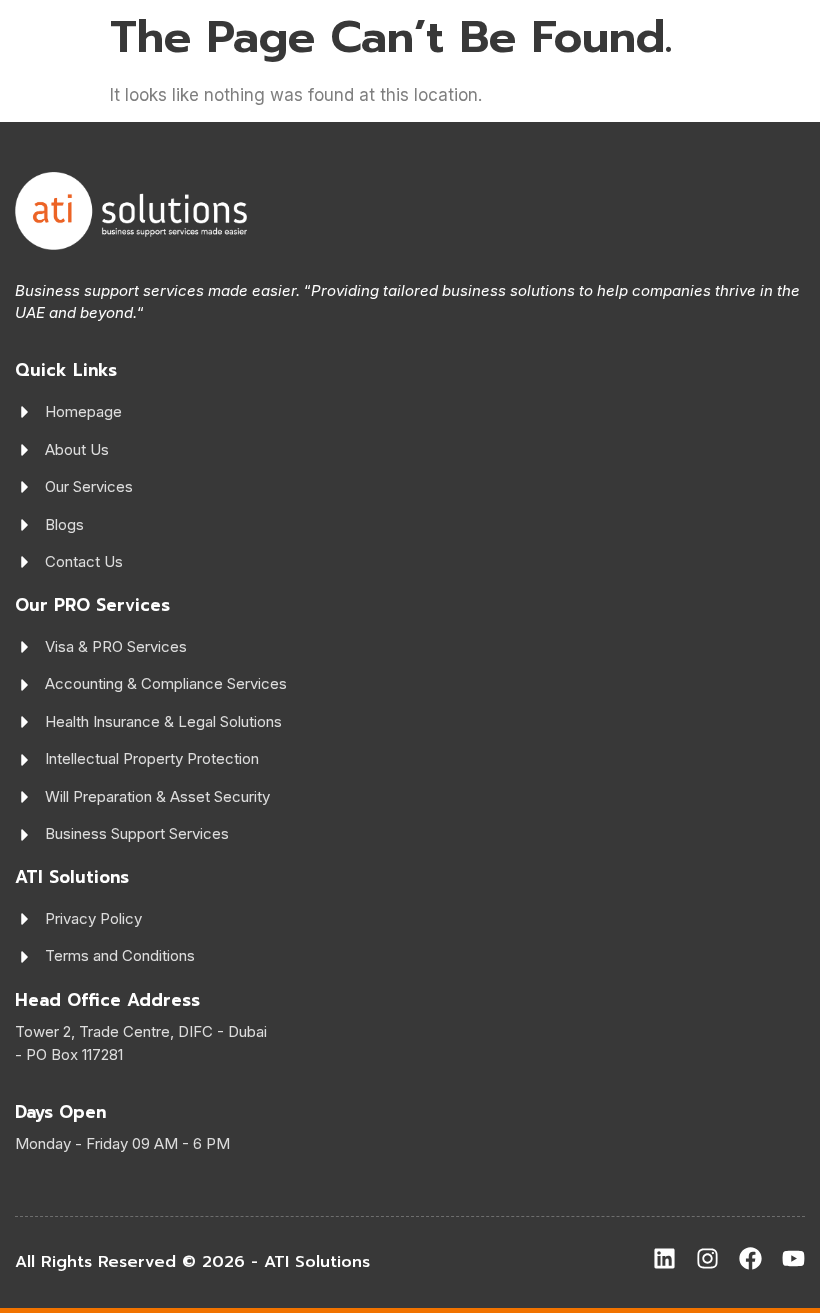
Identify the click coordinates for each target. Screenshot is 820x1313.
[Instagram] (707, 1258)
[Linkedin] (664, 1258)
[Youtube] (793, 1258)
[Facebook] (750, 1258)
